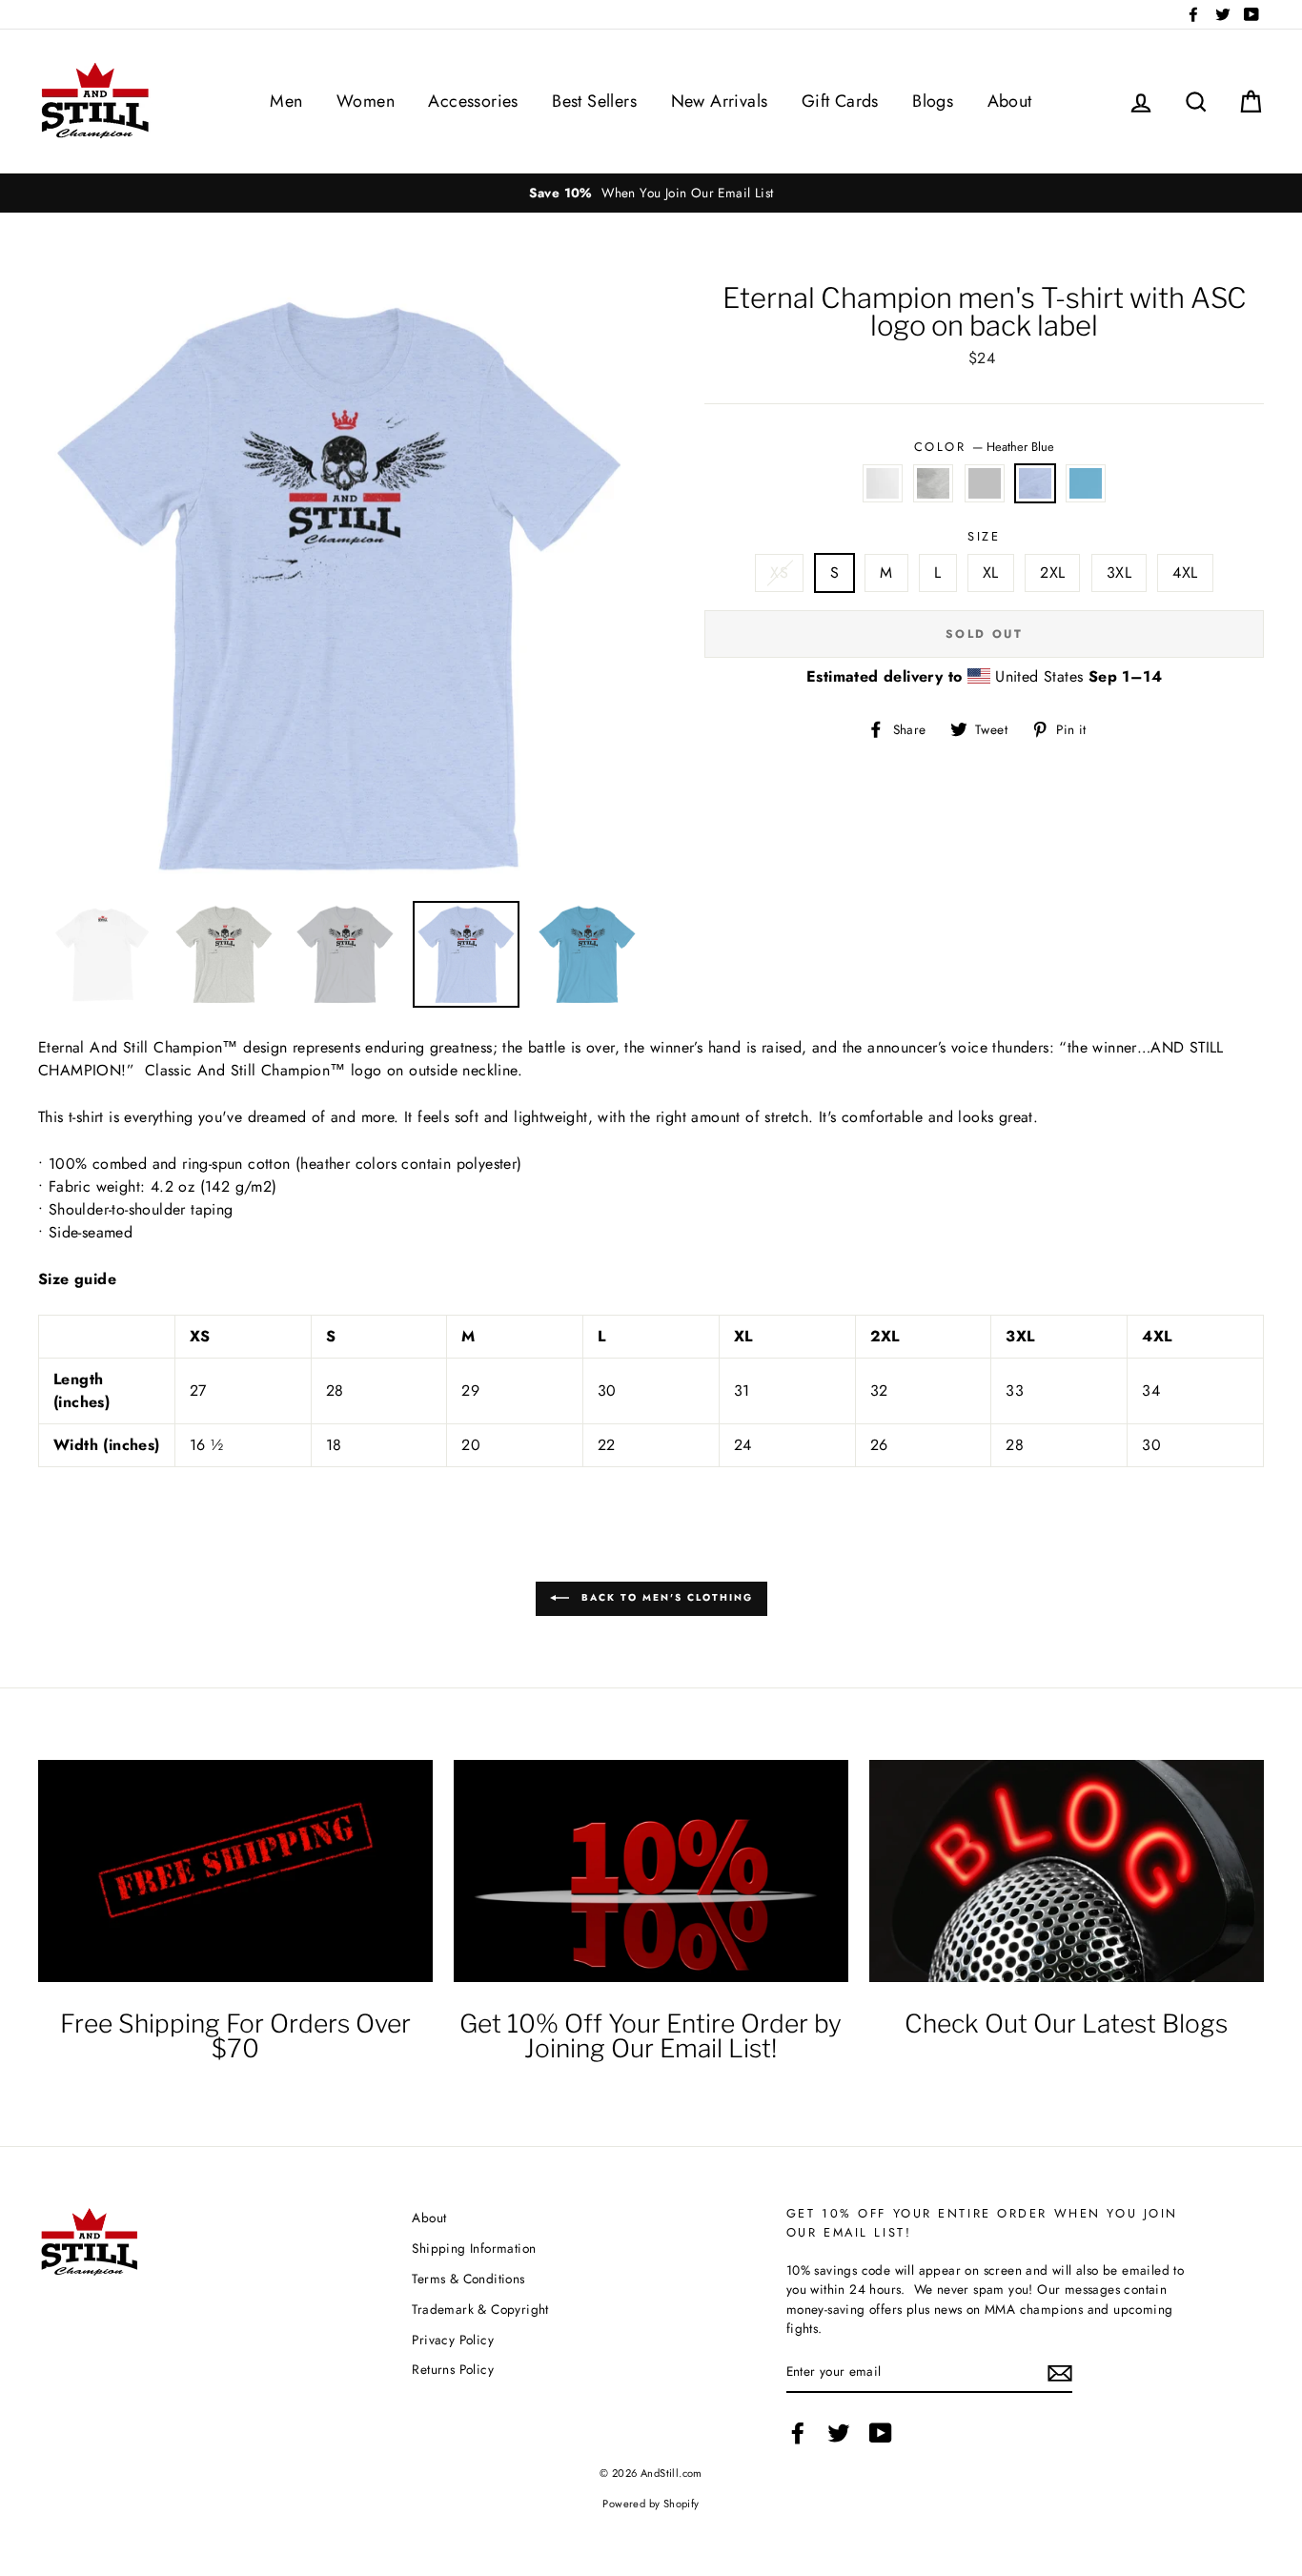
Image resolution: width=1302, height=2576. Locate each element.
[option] (651, 193)
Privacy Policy (453, 2340)
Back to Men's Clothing (665, 1597)
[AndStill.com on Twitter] (839, 2433)
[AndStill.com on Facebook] (798, 2433)
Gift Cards (840, 101)
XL (991, 572)
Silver (985, 483)
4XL (1185, 572)
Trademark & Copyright (480, 2309)
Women (366, 101)
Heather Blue (1035, 483)
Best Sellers (594, 101)
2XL (1052, 572)
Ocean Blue (1086, 483)
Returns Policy (453, 2369)
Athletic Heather (933, 483)
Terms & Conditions (468, 2279)
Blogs (933, 101)
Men (286, 101)
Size (984, 536)
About (1010, 101)
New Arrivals (720, 101)
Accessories (473, 101)
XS (779, 572)
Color (984, 447)
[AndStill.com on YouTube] (881, 2433)
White (883, 483)
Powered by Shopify (651, 2504)
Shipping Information (474, 2248)
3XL (1119, 572)
